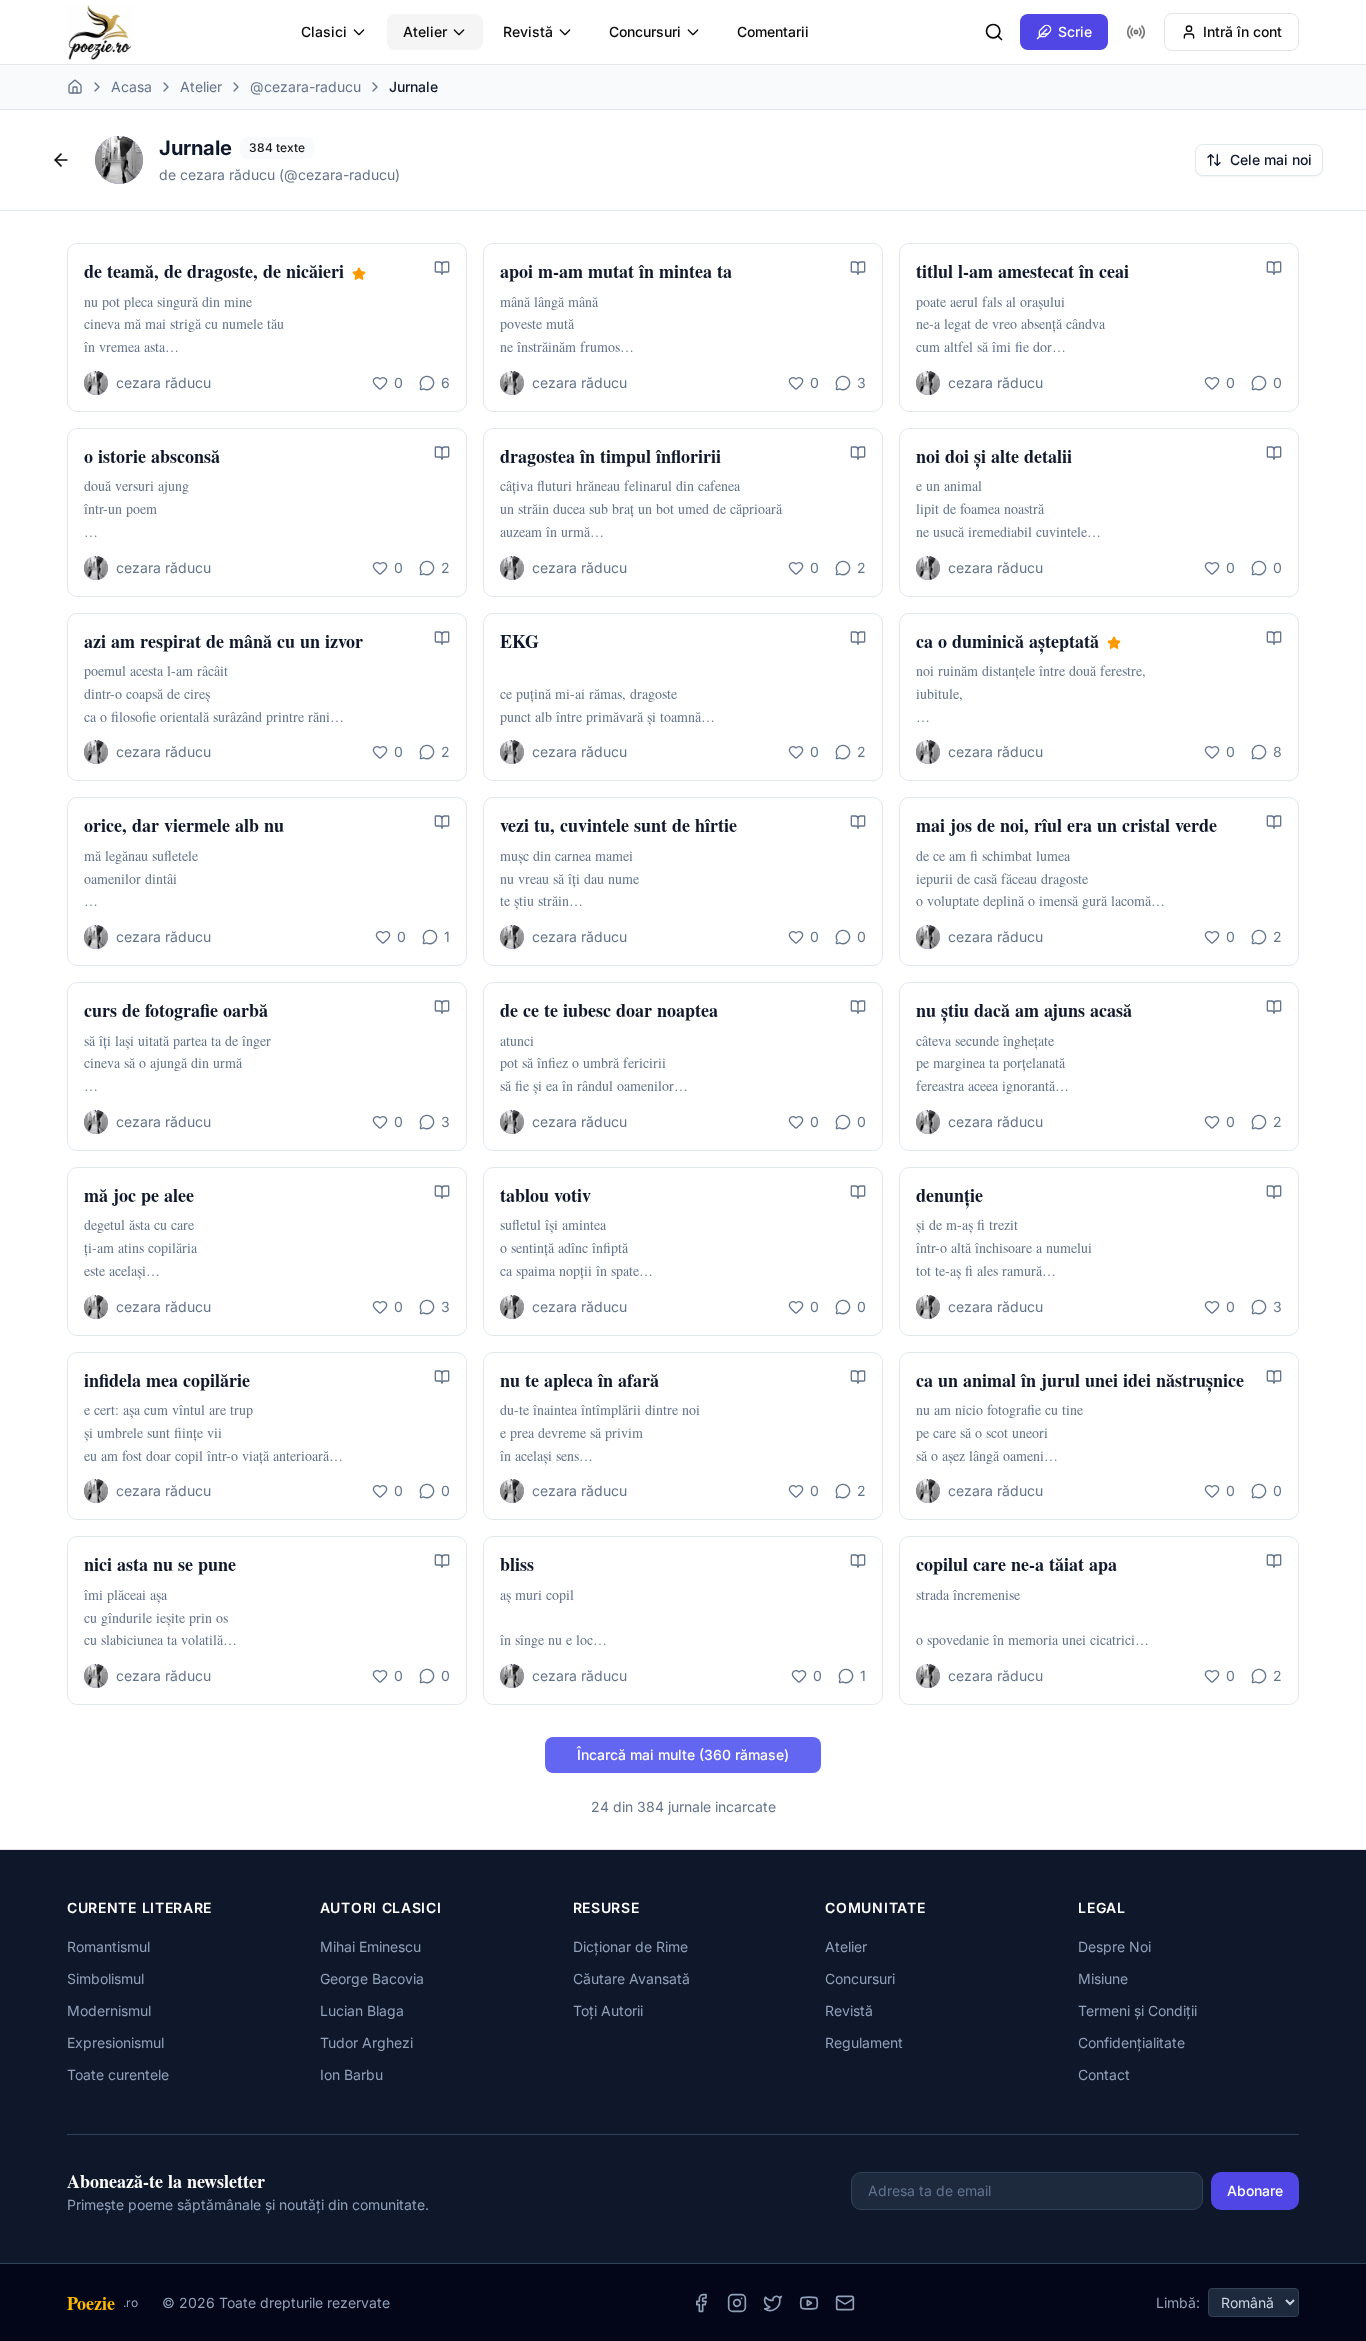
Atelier (425, 31)
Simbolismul (105, 1978)
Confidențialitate (1131, 2042)
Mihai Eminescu (370, 1946)
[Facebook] (701, 2303)
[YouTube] (809, 2303)
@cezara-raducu (305, 86)
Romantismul (108, 1946)
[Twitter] (773, 2303)
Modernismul (109, 2010)
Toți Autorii (608, 2010)
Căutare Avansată (631, 1978)
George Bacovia (372, 1978)
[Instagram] (737, 2303)
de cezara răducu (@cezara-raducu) (279, 174)
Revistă (528, 31)
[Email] (845, 2303)
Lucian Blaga (362, 2010)
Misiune (1103, 1978)
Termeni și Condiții (1137, 2010)
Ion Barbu (351, 2074)
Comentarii (773, 31)
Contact (1104, 2074)
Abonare (1255, 2190)
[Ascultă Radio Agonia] (1136, 32)
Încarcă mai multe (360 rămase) (683, 1754)
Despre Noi (1114, 1946)
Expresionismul (115, 2042)
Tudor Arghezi (366, 2042)
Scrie (1075, 31)
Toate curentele (118, 2074)
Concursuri (645, 31)
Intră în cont (1242, 31)
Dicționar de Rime (630, 1946)
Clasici (324, 31)
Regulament (864, 2042)
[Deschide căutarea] (994, 32)
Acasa (131, 86)
